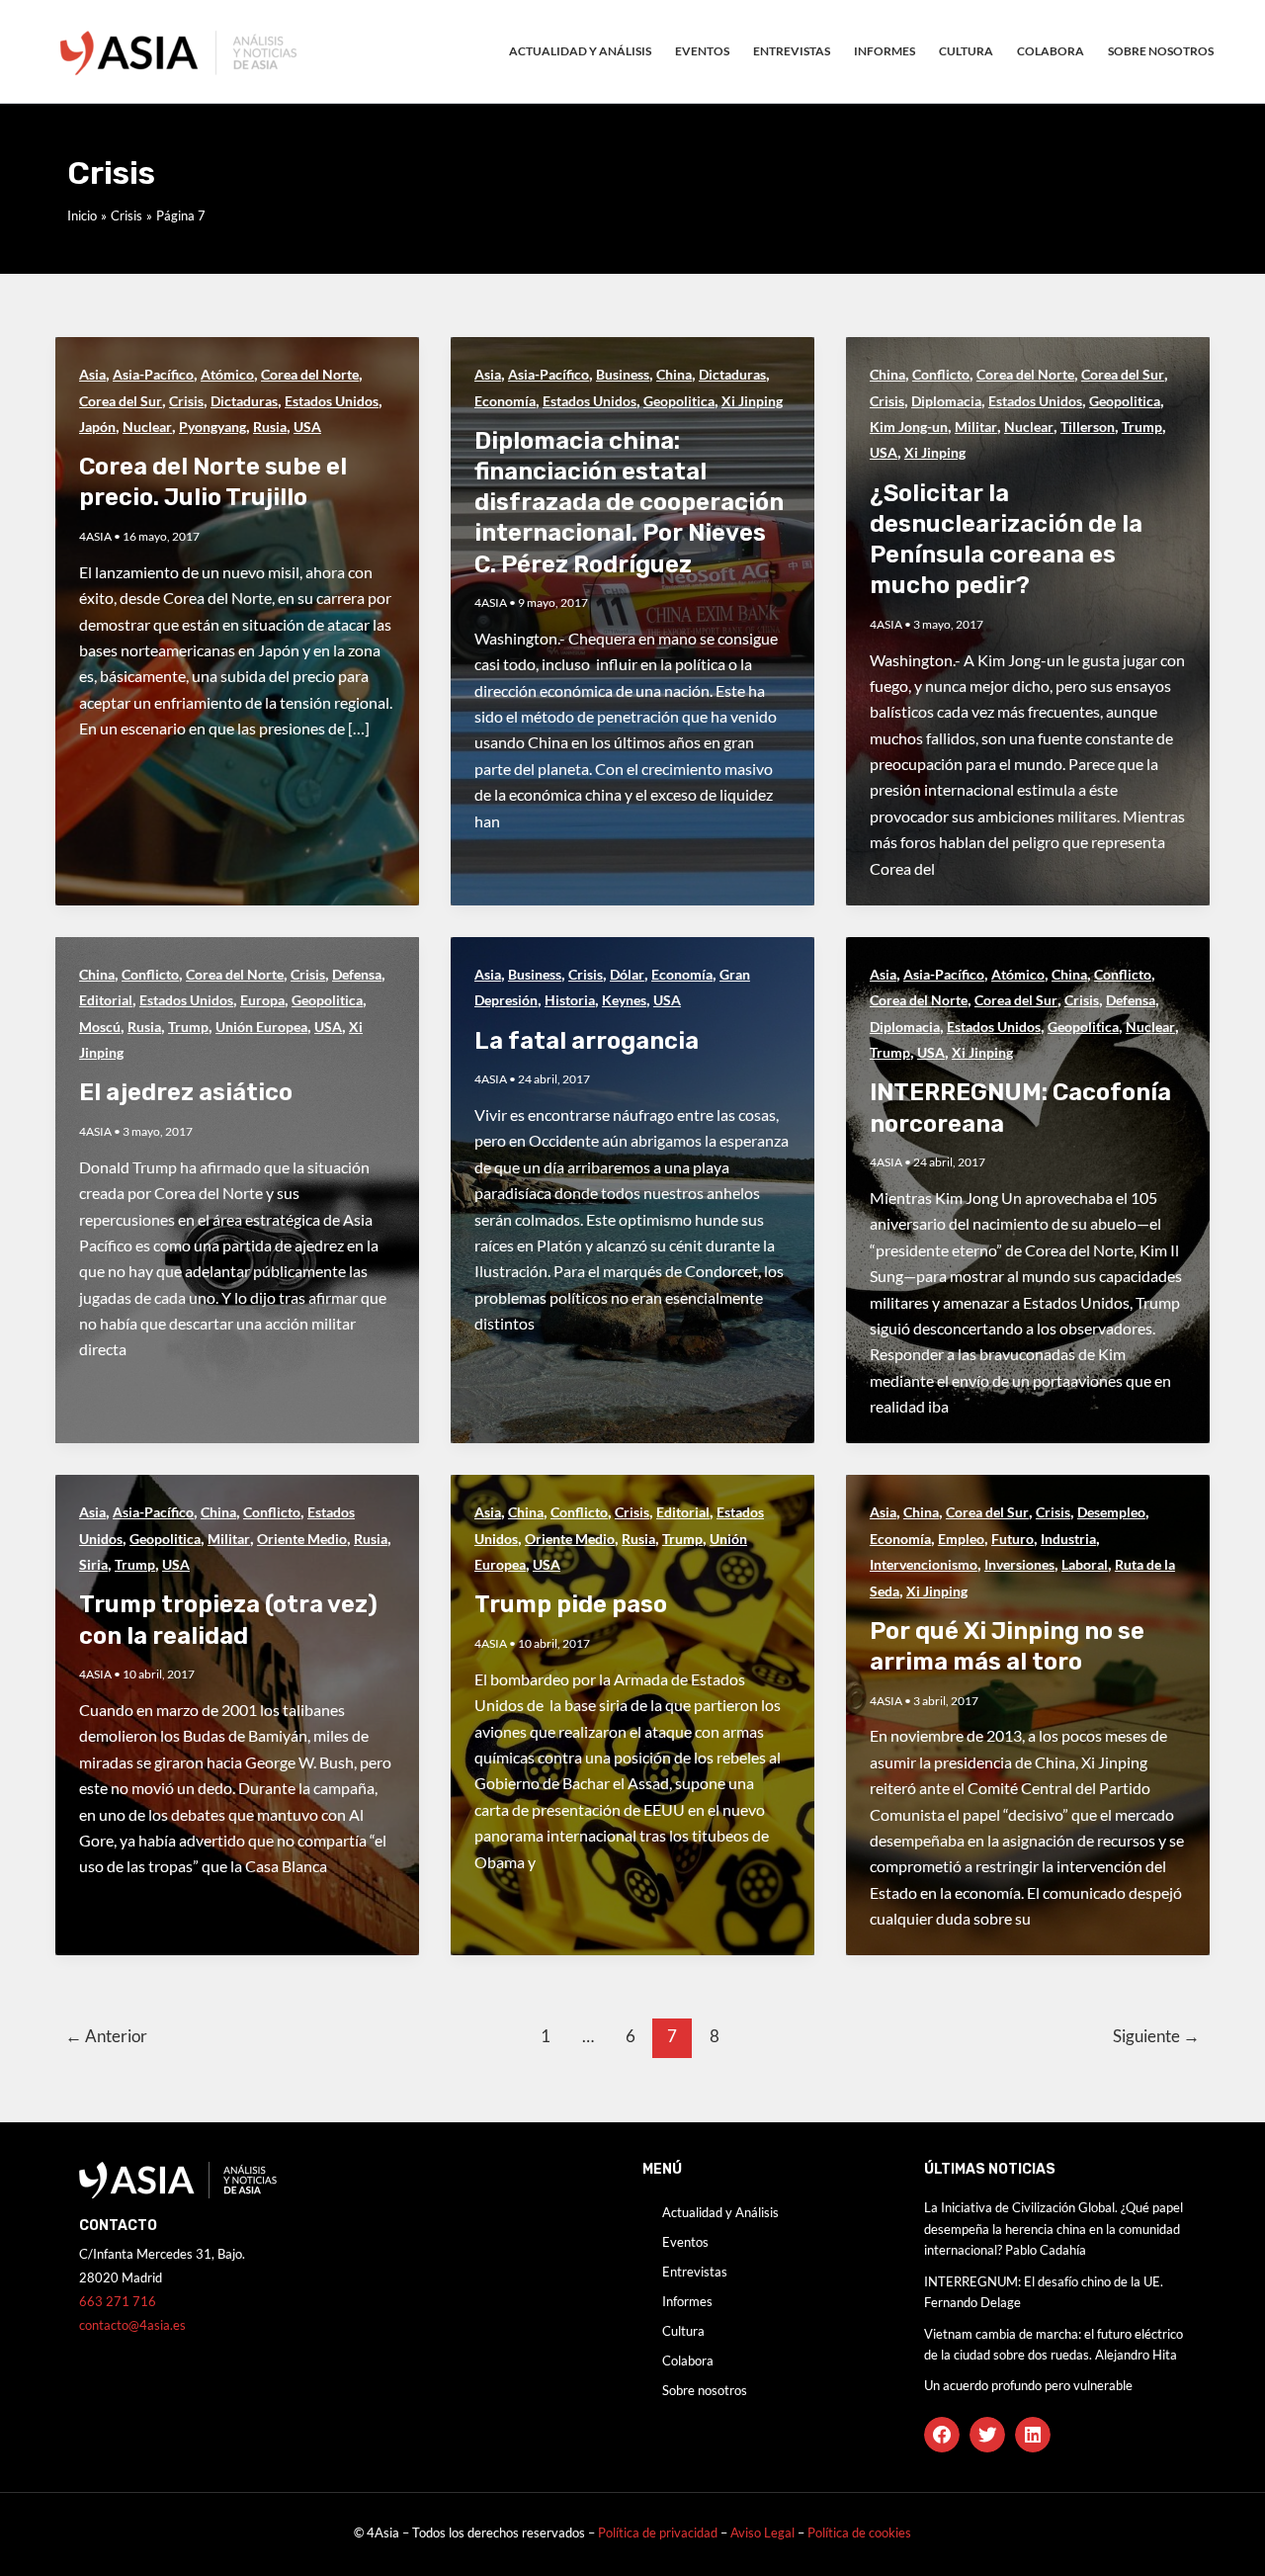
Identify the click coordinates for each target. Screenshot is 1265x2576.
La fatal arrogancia (587, 1041)
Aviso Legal (764, 2533)
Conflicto (941, 374)
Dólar (627, 974)
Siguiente (1156, 2036)
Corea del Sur (121, 401)
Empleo (961, 1539)
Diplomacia (946, 401)
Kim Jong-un (909, 427)
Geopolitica (679, 401)
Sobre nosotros (1161, 51)
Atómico (227, 374)
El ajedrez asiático (186, 1092)
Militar (976, 427)
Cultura (966, 51)
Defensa (357, 974)
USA (307, 427)
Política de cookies (859, 2533)
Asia (92, 374)
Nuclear (147, 427)
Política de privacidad (658, 2533)
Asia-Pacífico (153, 374)
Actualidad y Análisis (580, 51)
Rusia (270, 427)
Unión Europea (261, 1027)
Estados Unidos (332, 401)
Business (623, 374)
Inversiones (1019, 1564)
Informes (885, 51)
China (674, 374)
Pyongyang (212, 427)
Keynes (624, 1000)
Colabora (1051, 51)
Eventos (702, 51)
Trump (1142, 427)
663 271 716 (118, 2301)
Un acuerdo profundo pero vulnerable (1028, 2385)
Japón (97, 427)
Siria (93, 1564)
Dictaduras (244, 401)
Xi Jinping (752, 401)
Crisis (186, 401)
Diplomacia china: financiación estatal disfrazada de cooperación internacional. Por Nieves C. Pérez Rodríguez (629, 503)
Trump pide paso (571, 1604)
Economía (505, 401)
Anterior (106, 2036)
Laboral (1085, 1564)
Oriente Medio (302, 1539)
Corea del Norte (310, 374)
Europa (262, 1000)
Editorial (106, 1000)
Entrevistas (792, 51)
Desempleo (1111, 1512)
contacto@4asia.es (132, 2325)
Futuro (1012, 1539)
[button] (942, 2435)
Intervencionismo (924, 1564)
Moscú (100, 1027)
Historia (570, 1000)
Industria (1068, 1539)
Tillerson (1088, 427)
